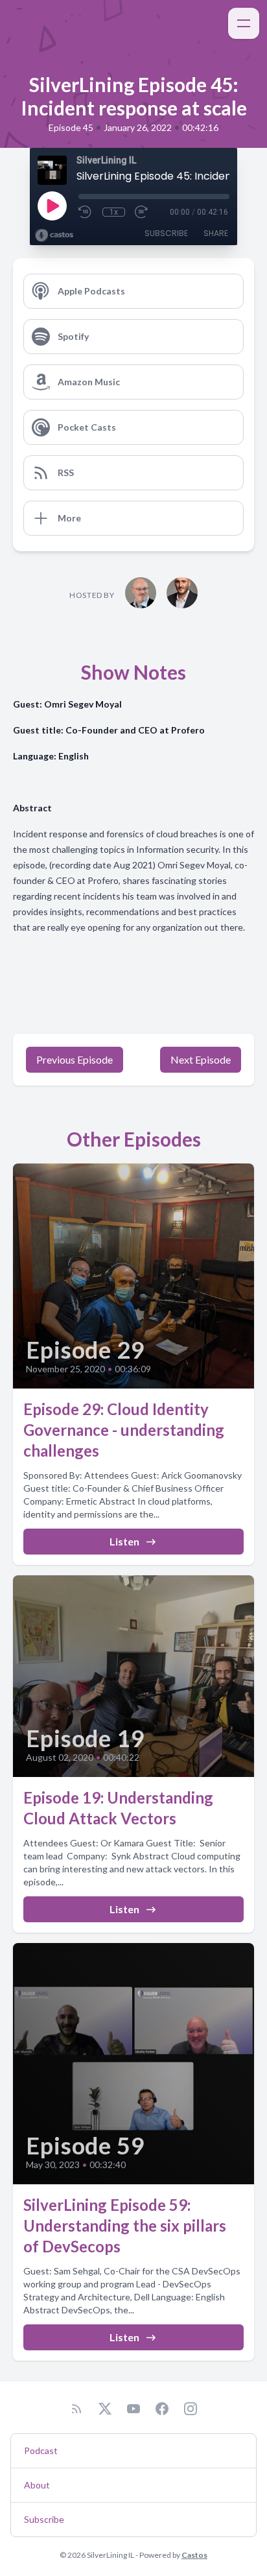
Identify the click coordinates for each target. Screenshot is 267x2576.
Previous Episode (75, 1059)
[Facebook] (162, 2409)
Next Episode (201, 1059)
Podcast (41, 2451)
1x (114, 212)
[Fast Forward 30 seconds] (142, 212)
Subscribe (166, 233)
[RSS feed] (76, 2409)
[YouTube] (133, 2409)
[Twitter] (105, 2409)
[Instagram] (191, 2409)
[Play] (52, 206)
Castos (194, 2555)
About (37, 2485)
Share (216, 233)
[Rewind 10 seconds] (86, 212)
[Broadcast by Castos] (54, 235)
